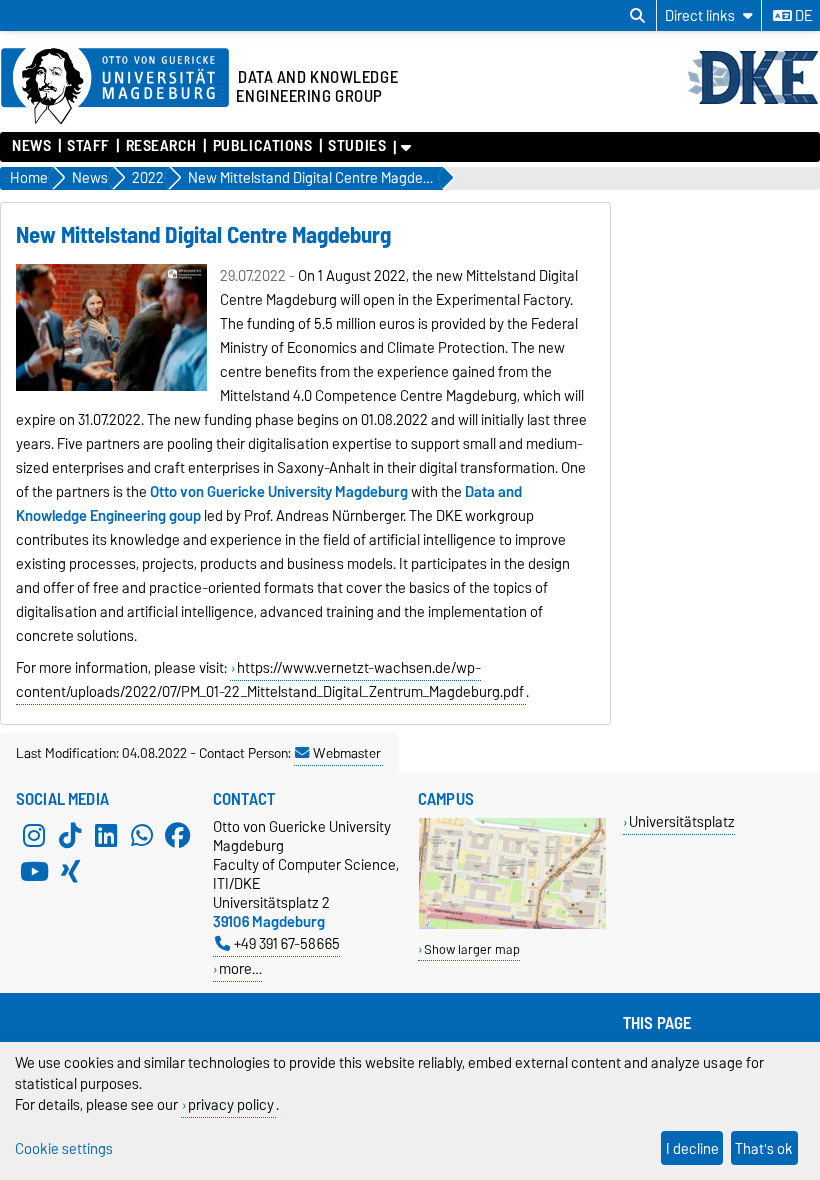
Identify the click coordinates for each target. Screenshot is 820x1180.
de (802, 16)
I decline (692, 1148)
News (31, 146)
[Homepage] (753, 102)
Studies (357, 146)
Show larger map (472, 949)
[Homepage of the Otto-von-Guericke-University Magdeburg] (115, 87)
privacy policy (231, 1104)
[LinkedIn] (106, 835)
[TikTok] (70, 835)
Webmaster (347, 753)
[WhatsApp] (142, 835)
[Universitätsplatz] (512, 924)
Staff (88, 146)
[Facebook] (178, 835)
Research (161, 146)
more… (240, 968)
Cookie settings (64, 1148)
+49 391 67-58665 (287, 943)
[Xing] (70, 871)
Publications (262, 146)
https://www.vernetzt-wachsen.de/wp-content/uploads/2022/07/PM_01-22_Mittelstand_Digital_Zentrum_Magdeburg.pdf (270, 680)
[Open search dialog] (637, 16)
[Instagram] (34, 835)
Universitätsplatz (682, 821)
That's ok (764, 1148)
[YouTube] (34, 871)
